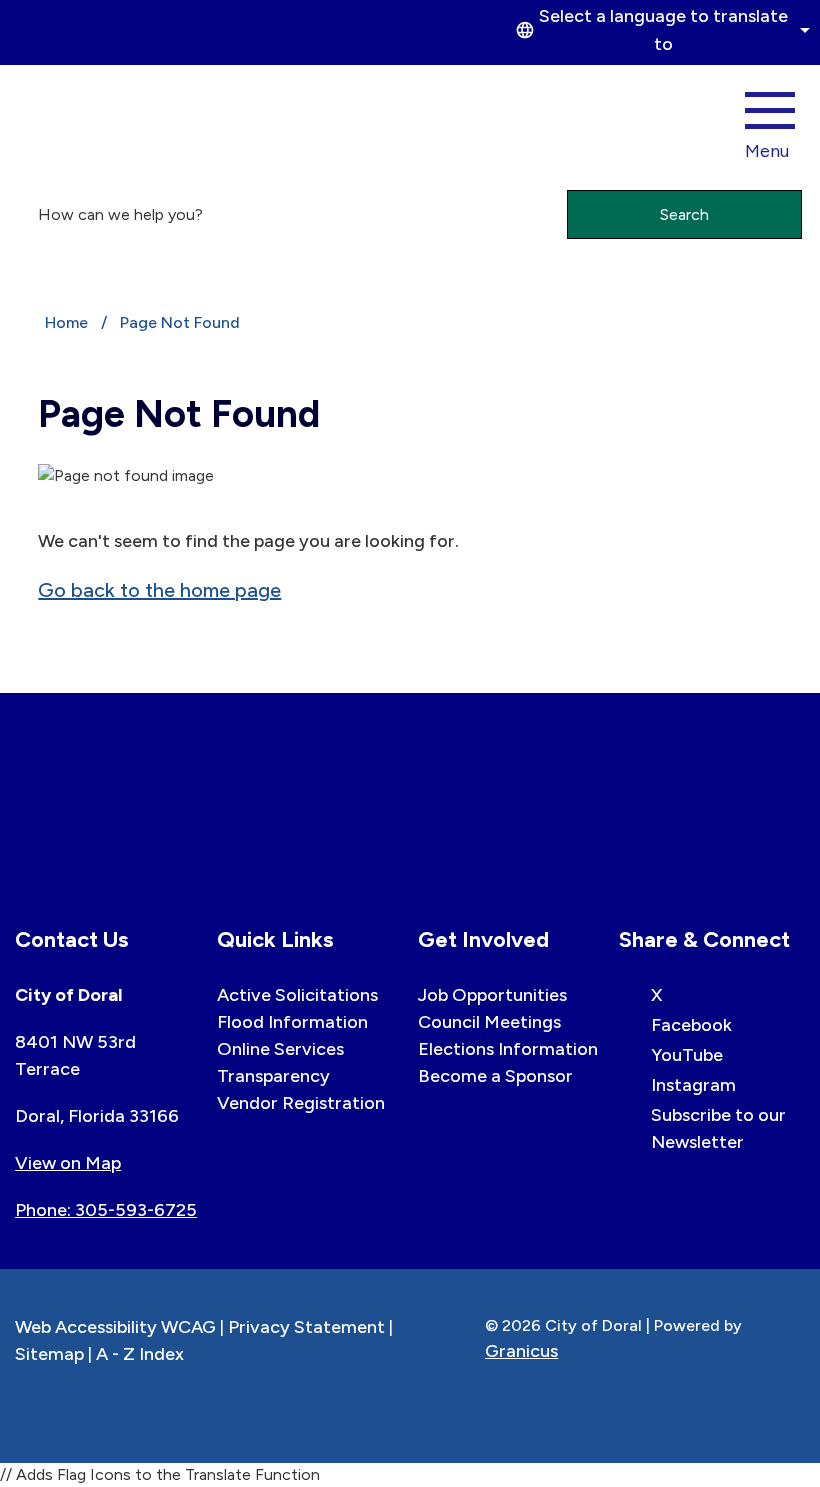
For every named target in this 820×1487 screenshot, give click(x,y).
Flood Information (292, 1022)
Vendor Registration (301, 1103)
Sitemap (49, 1354)
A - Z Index (140, 1354)
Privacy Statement (306, 1327)
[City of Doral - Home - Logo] (83, 120)
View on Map (68, 1163)
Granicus (521, 1351)
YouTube (687, 1055)
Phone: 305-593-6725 (106, 1210)
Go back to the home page (159, 590)
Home (66, 322)
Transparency (273, 1076)
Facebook (691, 1025)
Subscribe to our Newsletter (718, 1128)
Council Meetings (489, 1022)
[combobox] (660, 30)
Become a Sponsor (495, 1076)
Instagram (693, 1085)
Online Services (280, 1049)
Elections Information (508, 1049)
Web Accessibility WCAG (115, 1327)
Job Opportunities (492, 995)
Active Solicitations (297, 995)
